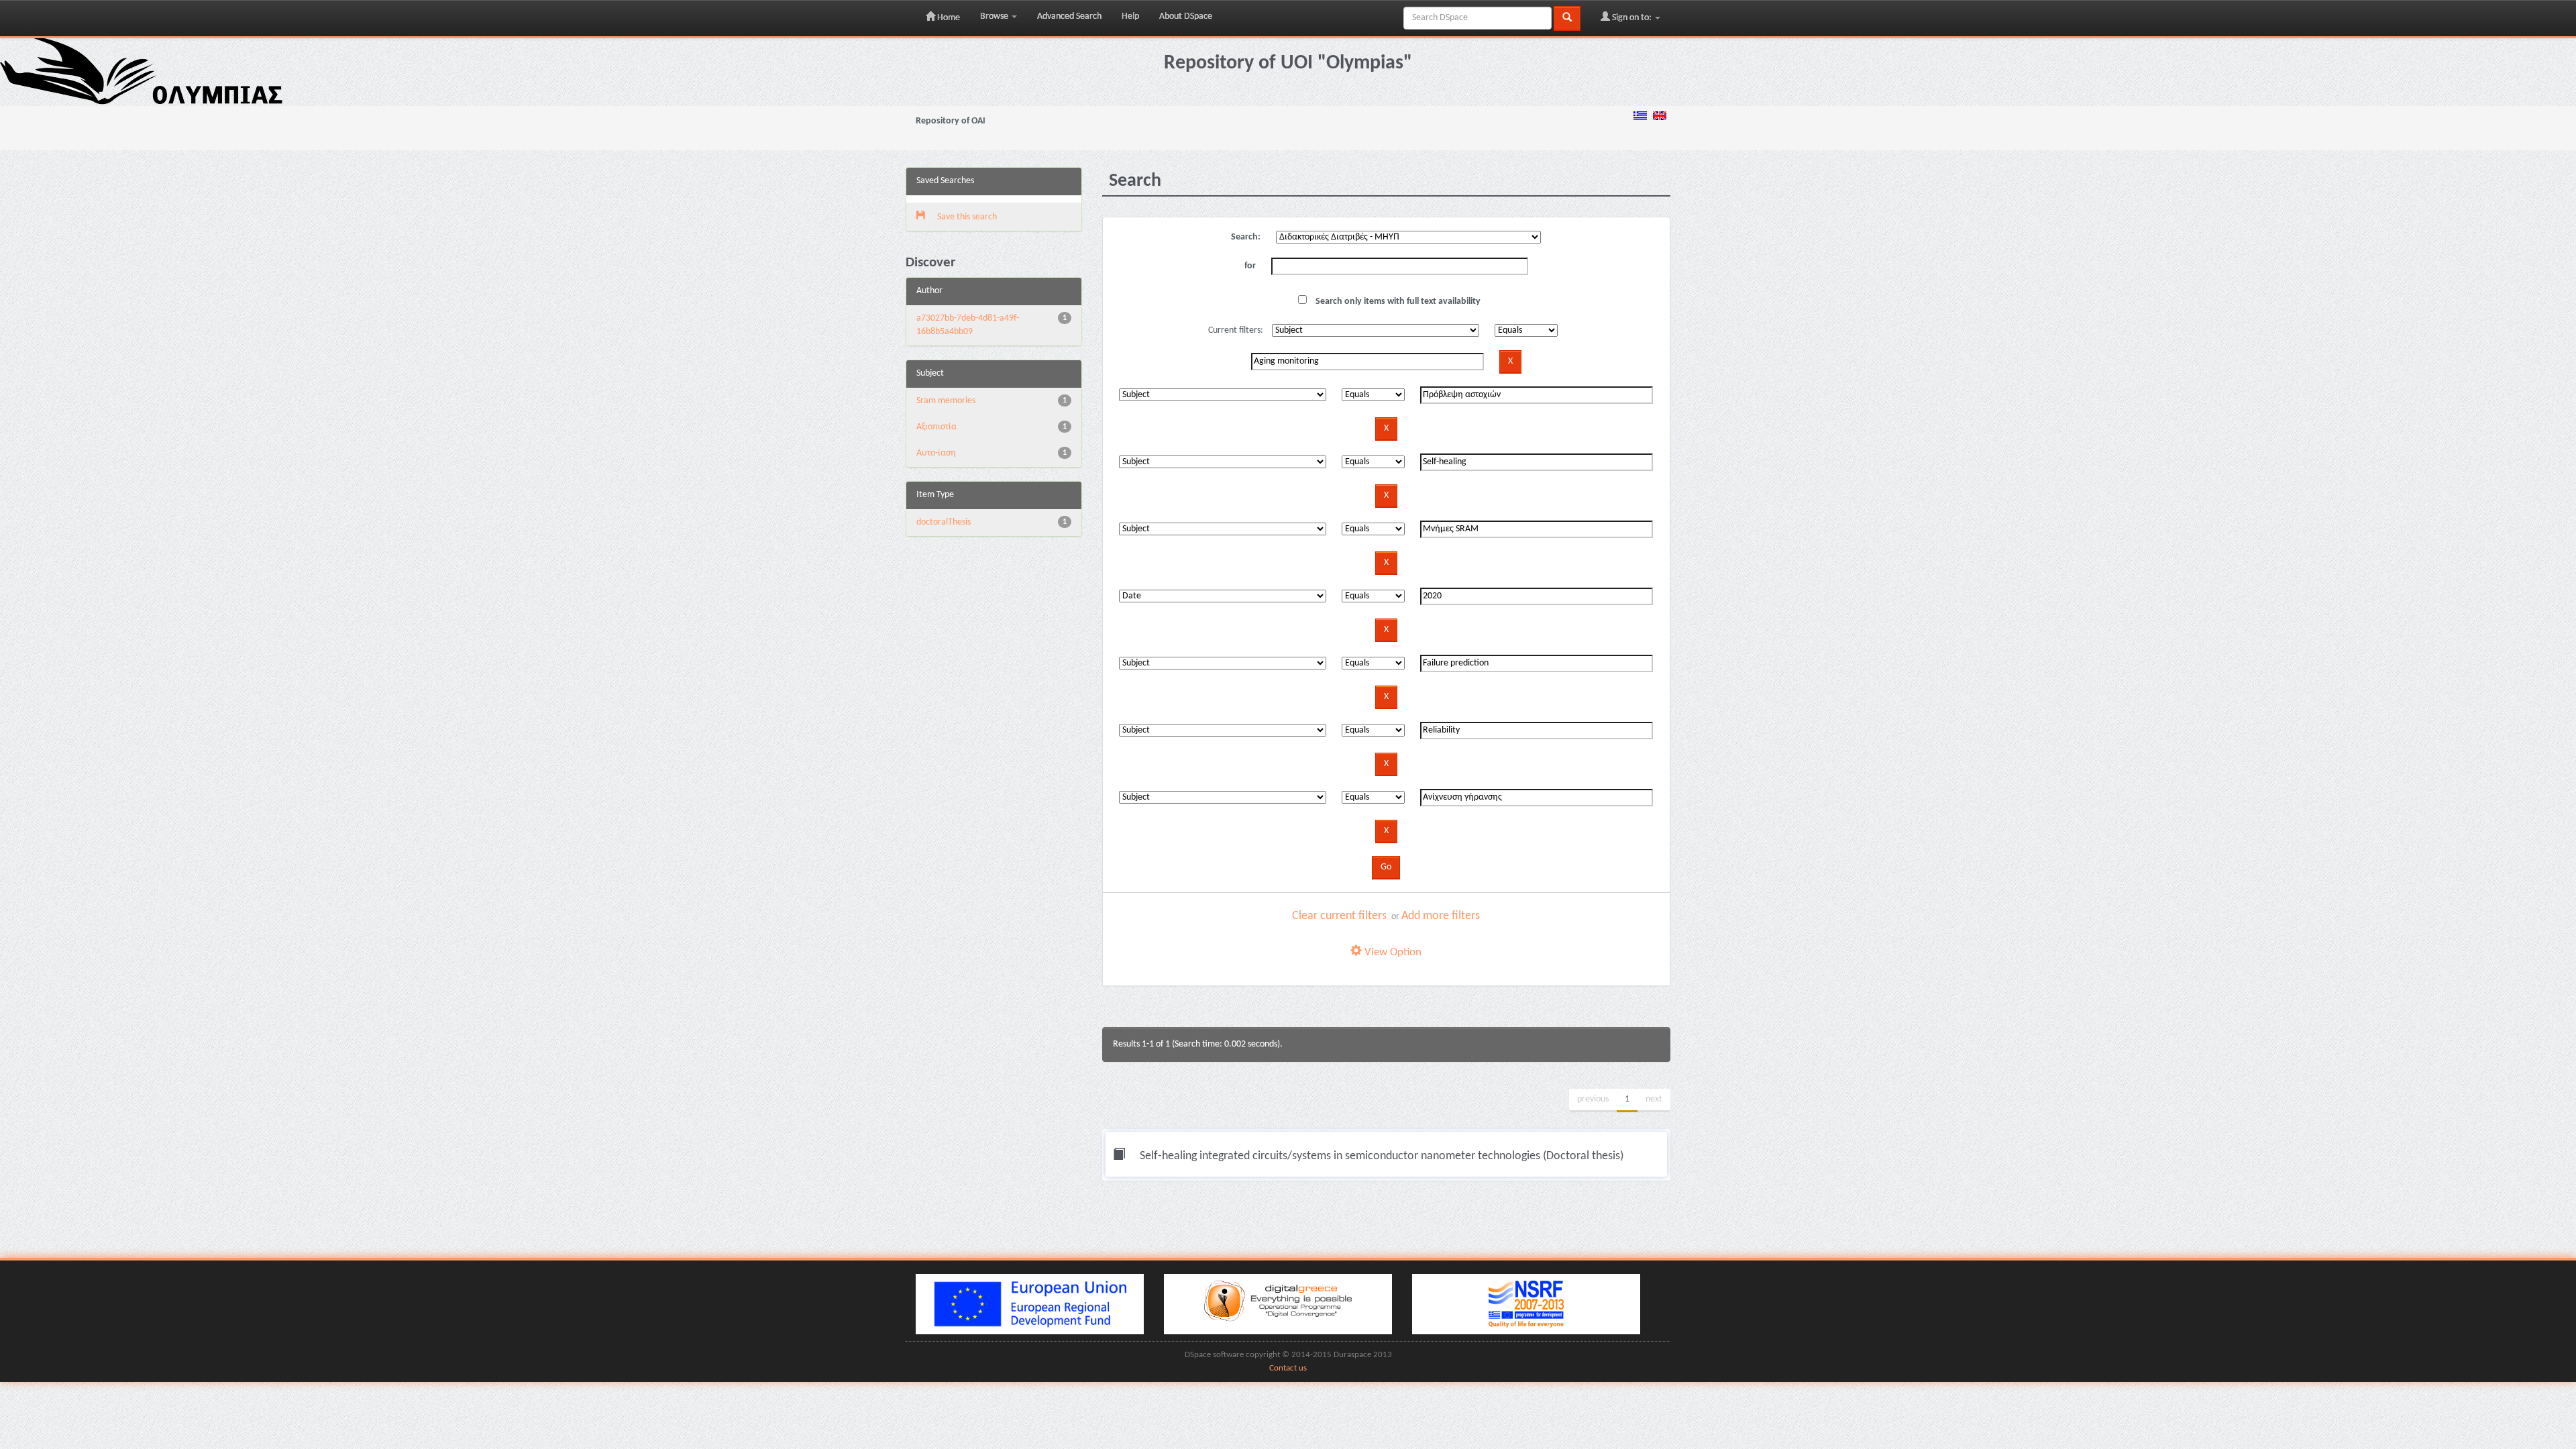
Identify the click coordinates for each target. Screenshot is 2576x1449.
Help (1130, 16)
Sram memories (946, 401)
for (1250, 266)
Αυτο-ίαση (936, 453)
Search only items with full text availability (1397, 302)
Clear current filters (1339, 916)
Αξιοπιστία (936, 427)
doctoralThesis (944, 522)
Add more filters (1441, 916)
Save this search (966, 217)
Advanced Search (1069, 16)
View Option (1392, 952)
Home (948, 18)
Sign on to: (1632, 18)
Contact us (1288, 1368)
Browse (995, 16)
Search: (1246, 237)
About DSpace (1186, 16)
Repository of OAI (951, 121)
